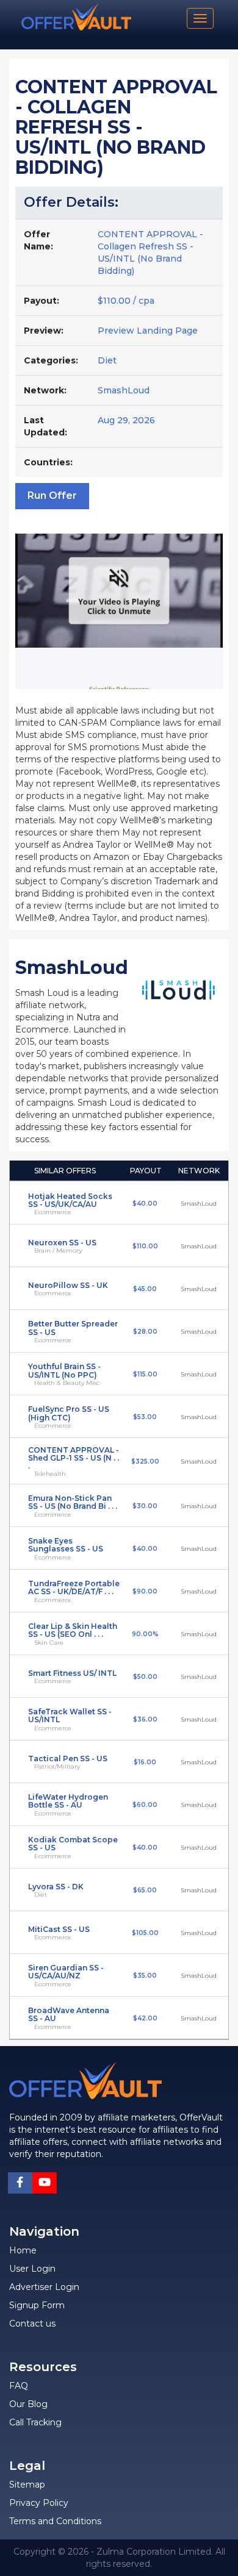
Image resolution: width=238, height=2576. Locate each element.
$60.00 (145, 1805)
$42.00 (145, 2018)
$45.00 (145, 1289)
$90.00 (145, 1591)
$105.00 (145, 1933)
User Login (32, 2269)
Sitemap (27, 2485)
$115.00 (145, 1374)
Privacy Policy (39, 2503)
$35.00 (145, 1976)
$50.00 (145, 1677)
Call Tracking (35, 2422)
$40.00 (145, 1204)
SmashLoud (124, 390)
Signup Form (37, 2305)
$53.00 (145, 1417)
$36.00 (145, 1719)
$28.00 (145, 1332)
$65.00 (145, 1890)
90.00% (145, 1634)
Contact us (32, 2324)
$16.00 (145, 1762)
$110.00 (145, 1246)
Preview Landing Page (148, 331)
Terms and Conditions (55, 2521)
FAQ (19, 2386)
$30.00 (145, 1506)
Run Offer (52, 496)
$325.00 (145, 1462)
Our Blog (28, 2404)
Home (23, 2250)
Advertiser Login (44, 2287)
